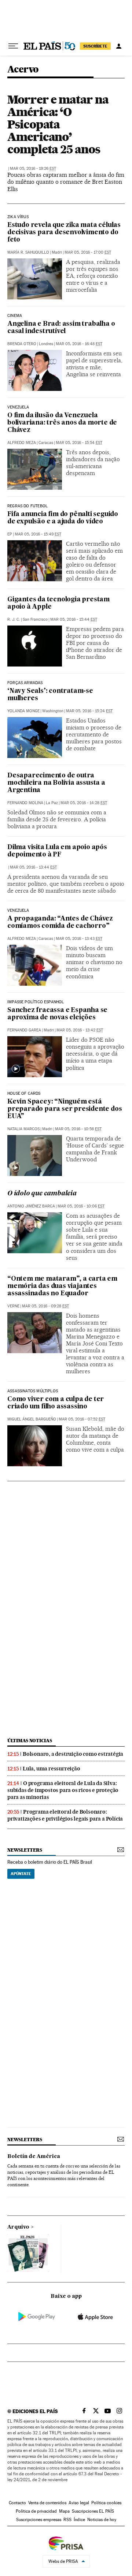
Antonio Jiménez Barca (31, 1206)
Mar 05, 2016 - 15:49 (38, 534)
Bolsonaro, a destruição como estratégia (73, 1754)
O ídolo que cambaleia (42, 1194)
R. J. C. (14, 619)
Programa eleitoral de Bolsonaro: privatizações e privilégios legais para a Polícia (65, 1815)
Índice (79, 2520)
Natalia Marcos (23, 1129)
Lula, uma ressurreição (52, 1769)
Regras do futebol (27, 506)
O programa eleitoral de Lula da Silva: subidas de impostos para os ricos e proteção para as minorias (63, 1790)
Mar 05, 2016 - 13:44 (33, 867)
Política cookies (106, 2503)
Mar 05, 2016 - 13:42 (80, 1030)
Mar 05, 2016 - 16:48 (79, 344)
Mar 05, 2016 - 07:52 (82, 1419)
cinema (15, 316)
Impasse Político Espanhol (36, 1002)
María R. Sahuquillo (28, 252)
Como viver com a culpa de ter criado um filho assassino (56, 1403)
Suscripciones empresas (39, 2520)
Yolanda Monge (23, 711)
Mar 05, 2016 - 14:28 (84, 803)
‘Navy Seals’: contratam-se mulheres (50, 695)
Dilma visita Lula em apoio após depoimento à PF (57, 851)
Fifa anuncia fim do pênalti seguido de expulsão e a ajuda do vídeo (63, 518)
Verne (13, 1306)
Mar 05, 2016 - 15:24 (89, 711)
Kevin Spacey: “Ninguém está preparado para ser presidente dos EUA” (65, 1109)
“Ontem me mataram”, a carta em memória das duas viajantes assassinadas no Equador (62, 1286)
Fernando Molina (25, 803)
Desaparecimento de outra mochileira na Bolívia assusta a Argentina (56, 783)
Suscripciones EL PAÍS (93, 2511)
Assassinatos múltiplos (33, 1391)
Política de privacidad (36, 2511)
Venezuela (18, 407)
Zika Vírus (18, 217)
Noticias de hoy (102, 2520)
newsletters (25, 1850)
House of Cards (24, 1094)
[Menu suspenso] (13, 46)
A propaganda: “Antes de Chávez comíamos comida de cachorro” (60, 923)
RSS (67, 2520)
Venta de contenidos (47, 2503)
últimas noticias (30, 1741)
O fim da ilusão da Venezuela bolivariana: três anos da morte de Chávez (62, 423)
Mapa (64, 2511)
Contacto (17, 2503)
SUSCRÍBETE (95, 46)
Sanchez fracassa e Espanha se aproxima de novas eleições (57, 1014)
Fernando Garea (24, 1030)
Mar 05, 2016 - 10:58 (78, 1129)
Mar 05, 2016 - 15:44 (74, 619)
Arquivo (18, 2227)
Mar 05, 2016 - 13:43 (79, 939)
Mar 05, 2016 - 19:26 (33, 169)
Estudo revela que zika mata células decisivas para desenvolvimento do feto (64, 233)
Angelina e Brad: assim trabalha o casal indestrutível (61, 328)
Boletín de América (34, 2157)
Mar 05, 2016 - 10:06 (81, 1206)
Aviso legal (79, 2503)
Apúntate (21, 1874)
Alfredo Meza (22, 443)
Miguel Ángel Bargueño (32, 1419)
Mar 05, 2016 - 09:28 (45, 1306)
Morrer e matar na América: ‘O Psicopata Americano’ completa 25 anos (58, 124)
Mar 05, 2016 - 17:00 (88, 252)
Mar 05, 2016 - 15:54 (79, 443)
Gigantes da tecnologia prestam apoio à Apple (58, 603)
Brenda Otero (22, 344)
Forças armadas (25, 683)
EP (10, 534)
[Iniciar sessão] (119, 46)
